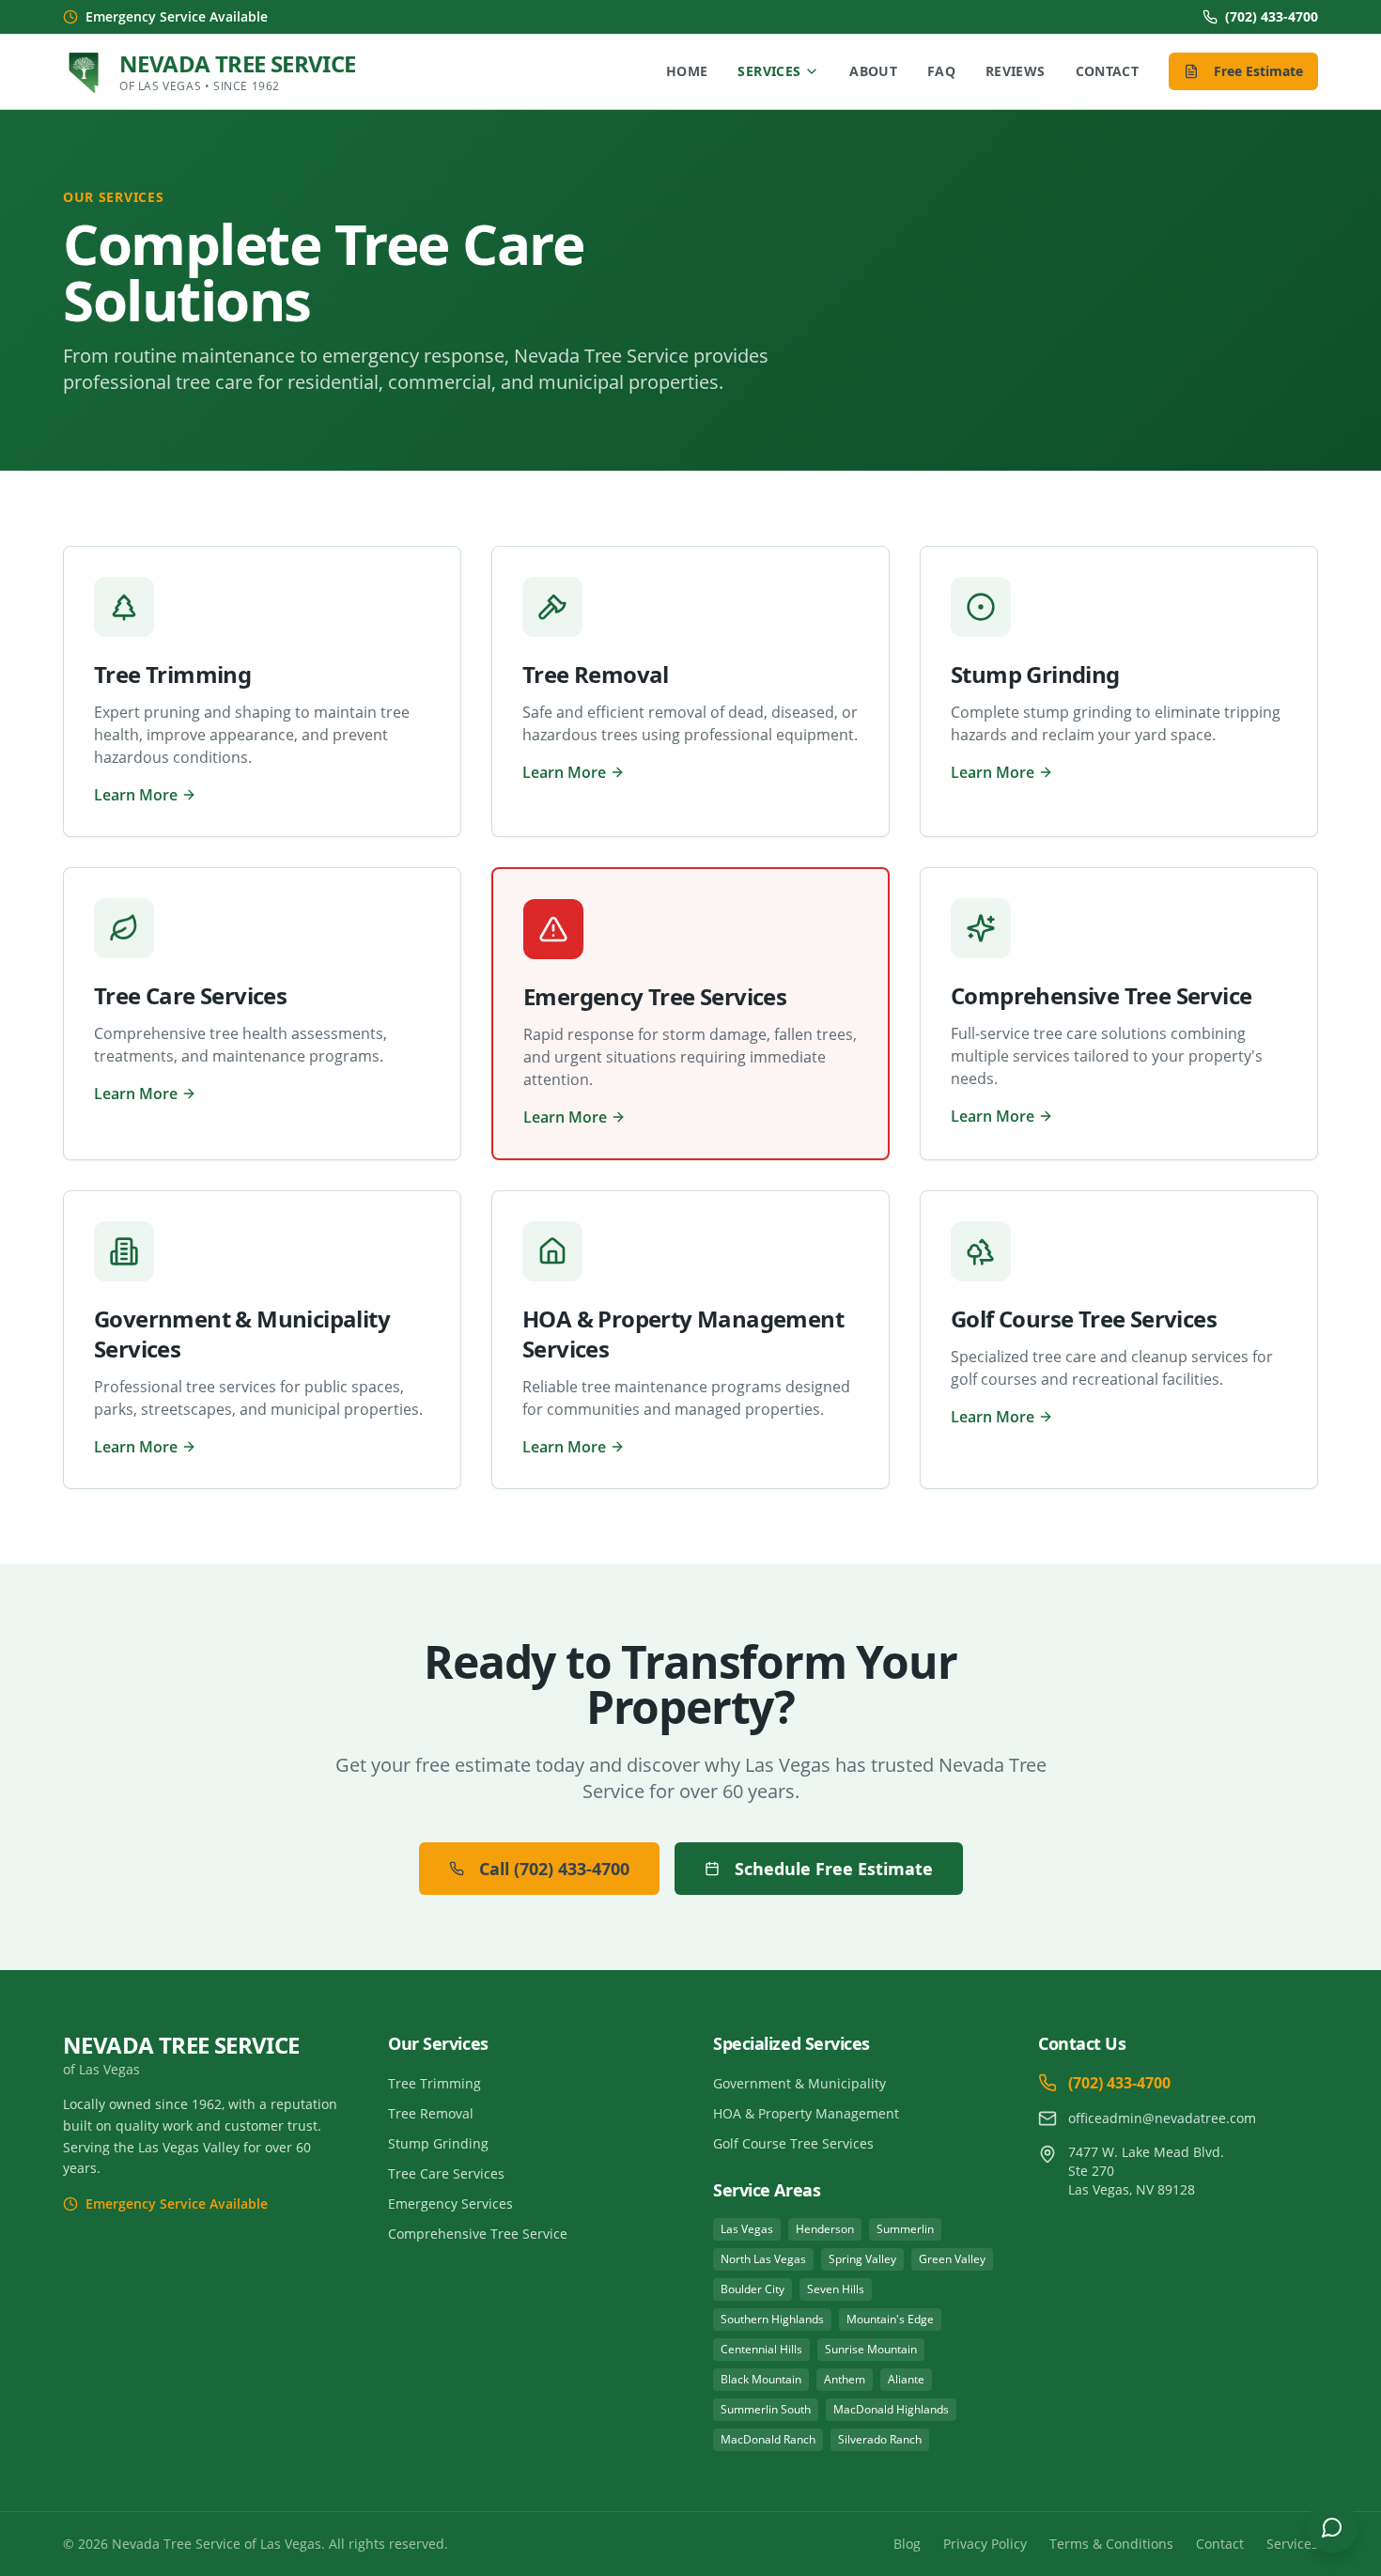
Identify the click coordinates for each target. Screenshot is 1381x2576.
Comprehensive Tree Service (478, 2234)
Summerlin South (766, 2409)
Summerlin (905, 2229)
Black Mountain (761, 2379)
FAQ (941, 71)
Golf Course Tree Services (793, 2143)
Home (687, 71)
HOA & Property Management (806, 2113)
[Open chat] (1332, 2527)
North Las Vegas (763, 2259)
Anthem (845, 2379)
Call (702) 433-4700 (554, 1869)
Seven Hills (836, 2289)
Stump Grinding (438, 2143)
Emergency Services (450, 2204)
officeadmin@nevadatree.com (1162, 2118)
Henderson (825, 2229)
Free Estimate (1258, 71)
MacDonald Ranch (768, 2439)
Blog (907, 2544)
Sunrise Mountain (871, 2349)
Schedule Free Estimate (834, 1869)
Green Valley (952, 2259)
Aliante (906, 2379)
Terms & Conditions (1111, 2544)
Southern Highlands (772, 2319)
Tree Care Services (446, 2173)
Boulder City (753, 2289)
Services (769, 71)
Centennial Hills (761, 2349)
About (873, 71)
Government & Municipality (799, 2083)
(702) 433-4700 (1272, 16)
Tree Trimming (434, 2083)
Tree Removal (431, 2113)
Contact (1107, 71)
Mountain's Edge (890, 2319)
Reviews (1015, 71)
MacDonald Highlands (891, 2409)
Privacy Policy (985, 2544)
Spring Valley (862, 2259)
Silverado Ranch (880, 2439)
